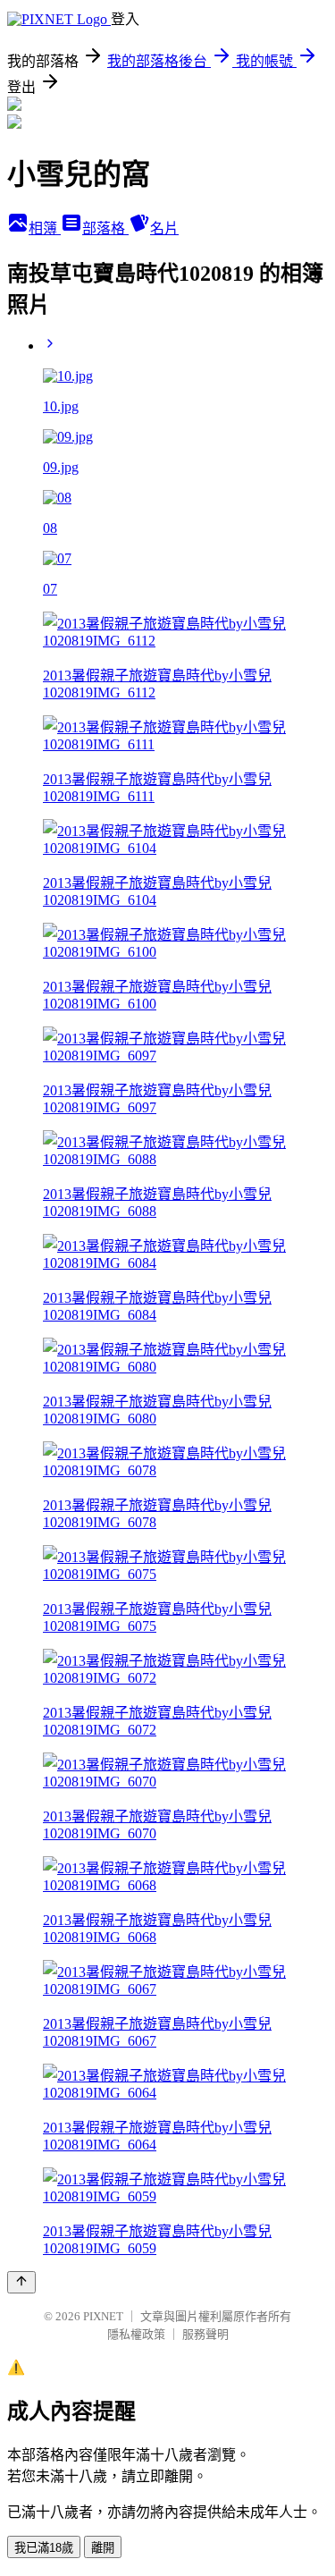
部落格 (105, 228)
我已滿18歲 (44, 2548)
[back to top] (21, 2282)
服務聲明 (205, 2334)
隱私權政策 (136, 2334)
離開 (103, 2548)
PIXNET (103, 2316)
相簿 (45, 228)
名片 (164, 228)
